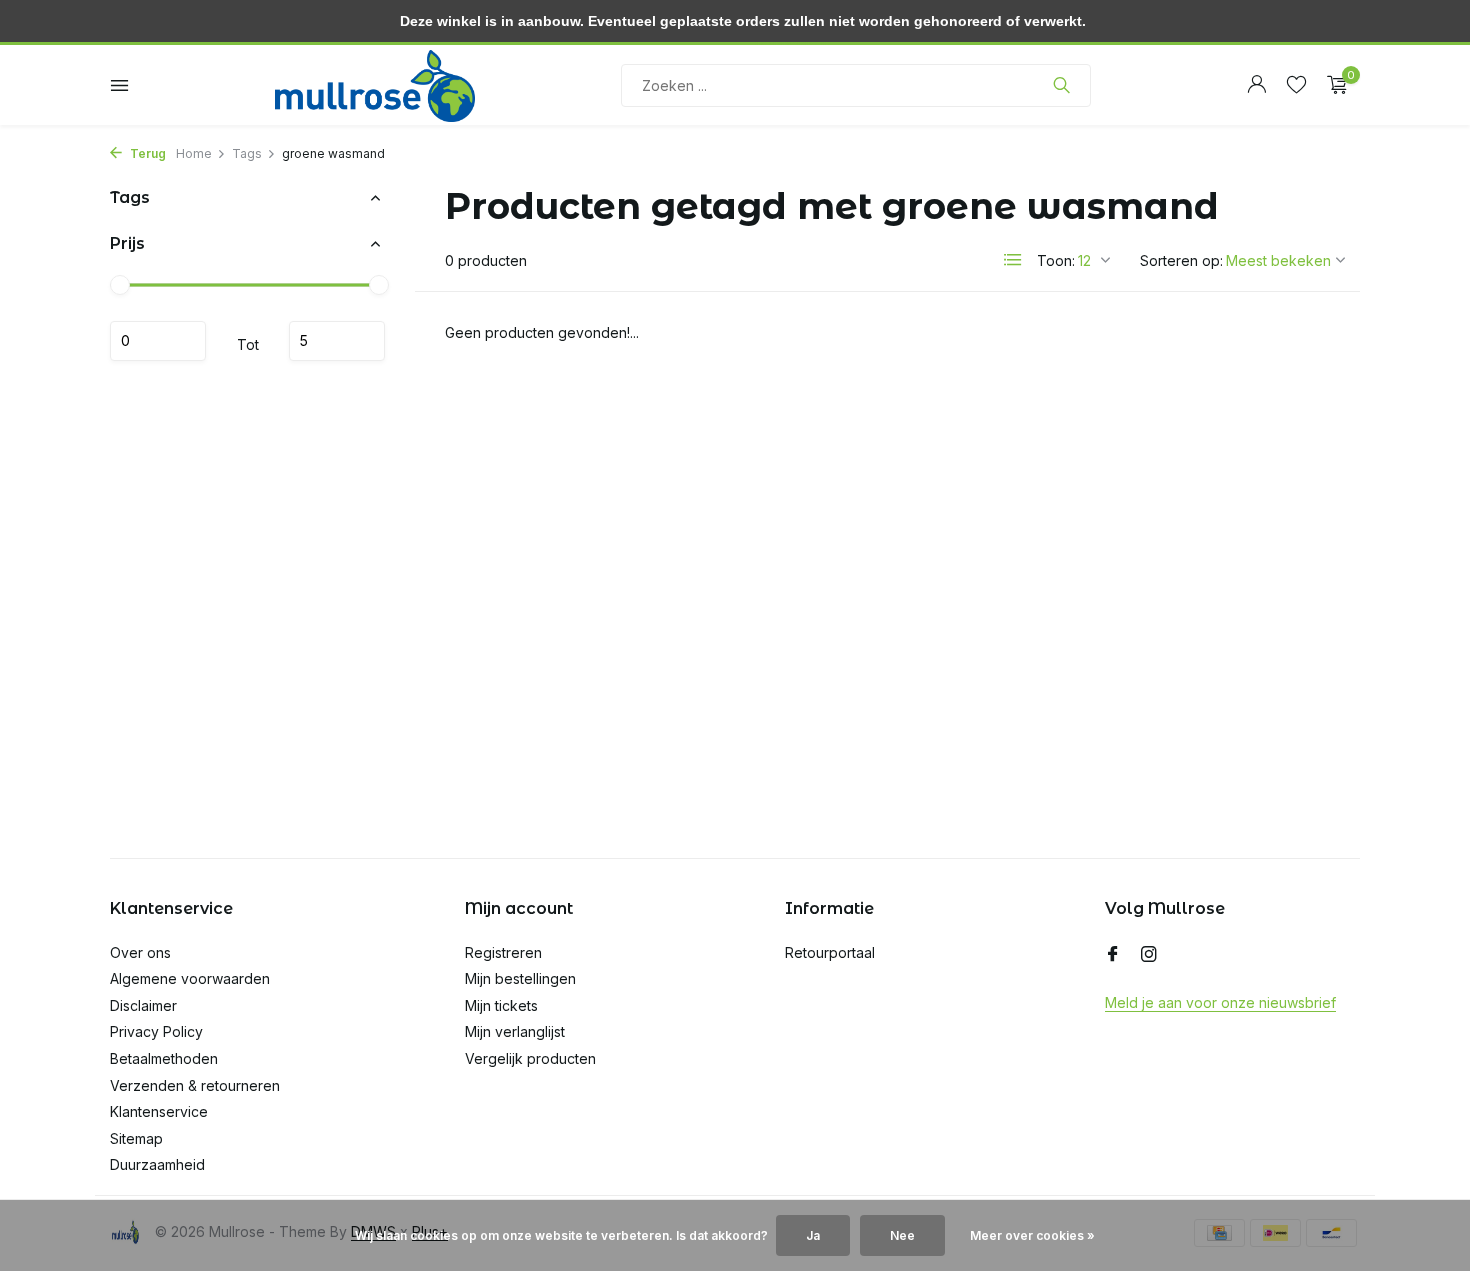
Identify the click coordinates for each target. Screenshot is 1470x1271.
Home (194, 153)
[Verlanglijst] (1296, 85)
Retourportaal (830, 952)
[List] (1013, 260)
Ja (813, 1235)
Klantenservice (159, 1111)
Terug (146, 153)
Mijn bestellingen (520, 978)
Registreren (503, 952)
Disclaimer (143, 1005)
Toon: (1056, 260)
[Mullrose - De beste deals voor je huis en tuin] (375, 85)
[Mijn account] (1256, 85)
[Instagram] (1149, 955)
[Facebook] (1113, 955)
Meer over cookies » (1032, 1235)
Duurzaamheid (157, 1164)
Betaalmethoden (164, 1058)
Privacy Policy (156, 1031)
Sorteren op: (1181, 260)
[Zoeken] (1061, 85)
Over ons (140, 952)
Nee (902, 1235)
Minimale (158, 341)
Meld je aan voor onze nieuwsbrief (1220, 1002)
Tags (247, 153)
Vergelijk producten (530, 1058)
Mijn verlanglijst (515, 1031)
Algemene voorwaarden (190, 978)
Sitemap (136, 1138)
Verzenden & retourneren (195, 1085)
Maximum (337, 341)
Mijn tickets (501, 1005)
